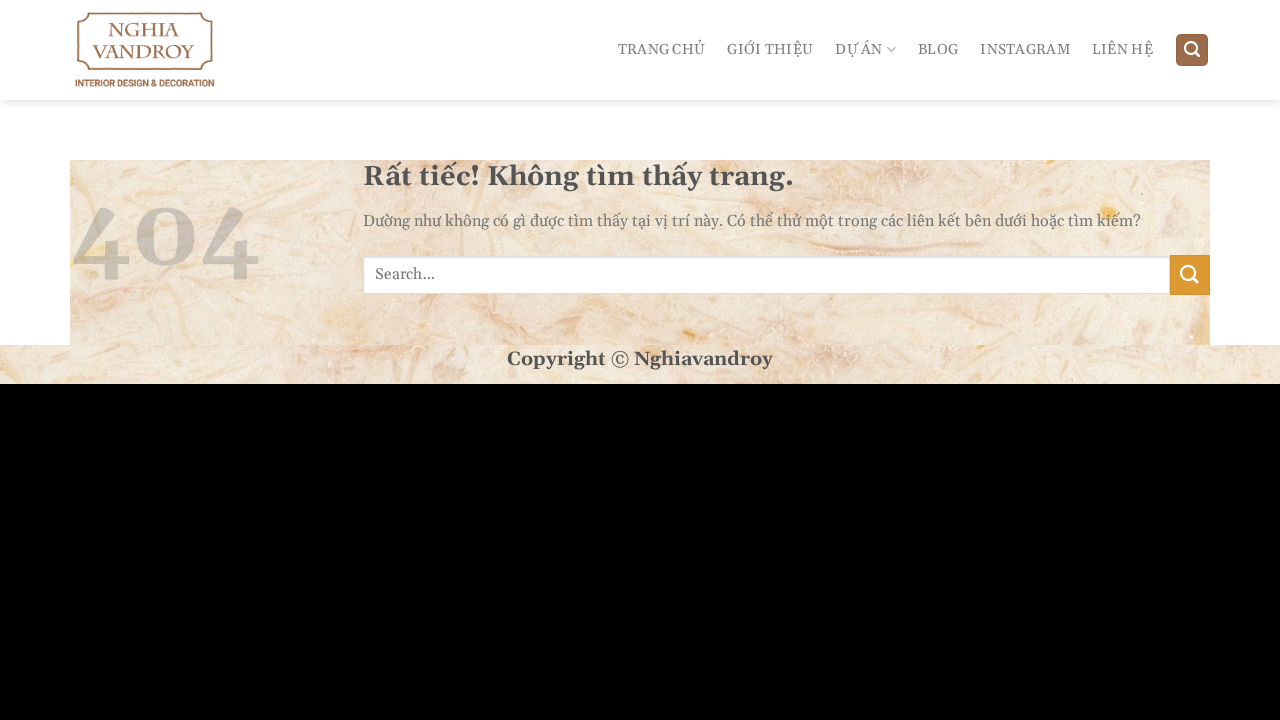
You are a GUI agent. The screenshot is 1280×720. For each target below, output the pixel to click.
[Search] (1192, 50)
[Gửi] (1190, 274)
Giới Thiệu (770, 50)
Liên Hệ (1122, 50)
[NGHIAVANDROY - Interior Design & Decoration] (158, 50)
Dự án (858, 50)
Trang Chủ (662, 50)
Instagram (1025, 50)
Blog (938, 50)
